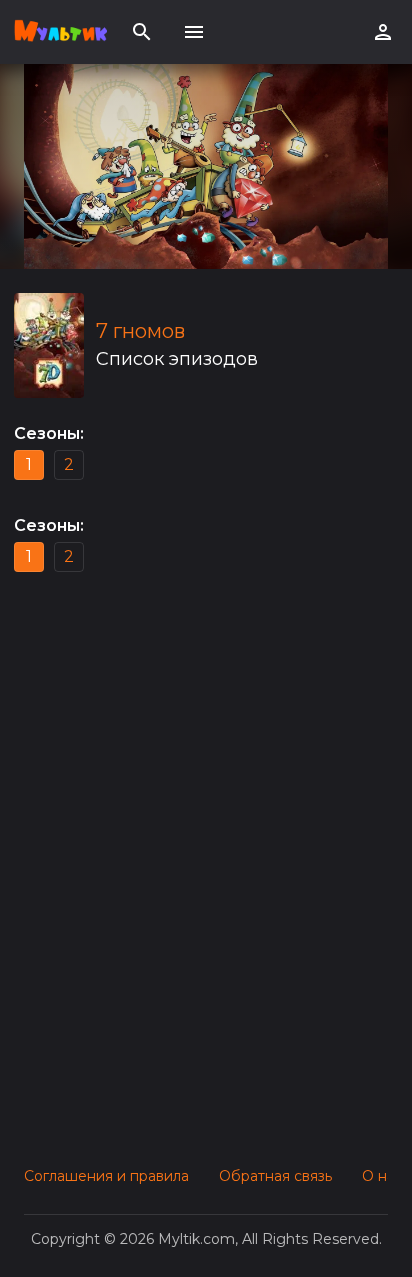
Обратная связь (275, 1176)
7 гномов (140, 331)
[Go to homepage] (60, 32)
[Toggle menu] (194, 32)
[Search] (142, 32)
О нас (382, 1176)
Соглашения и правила (106, 1176)
